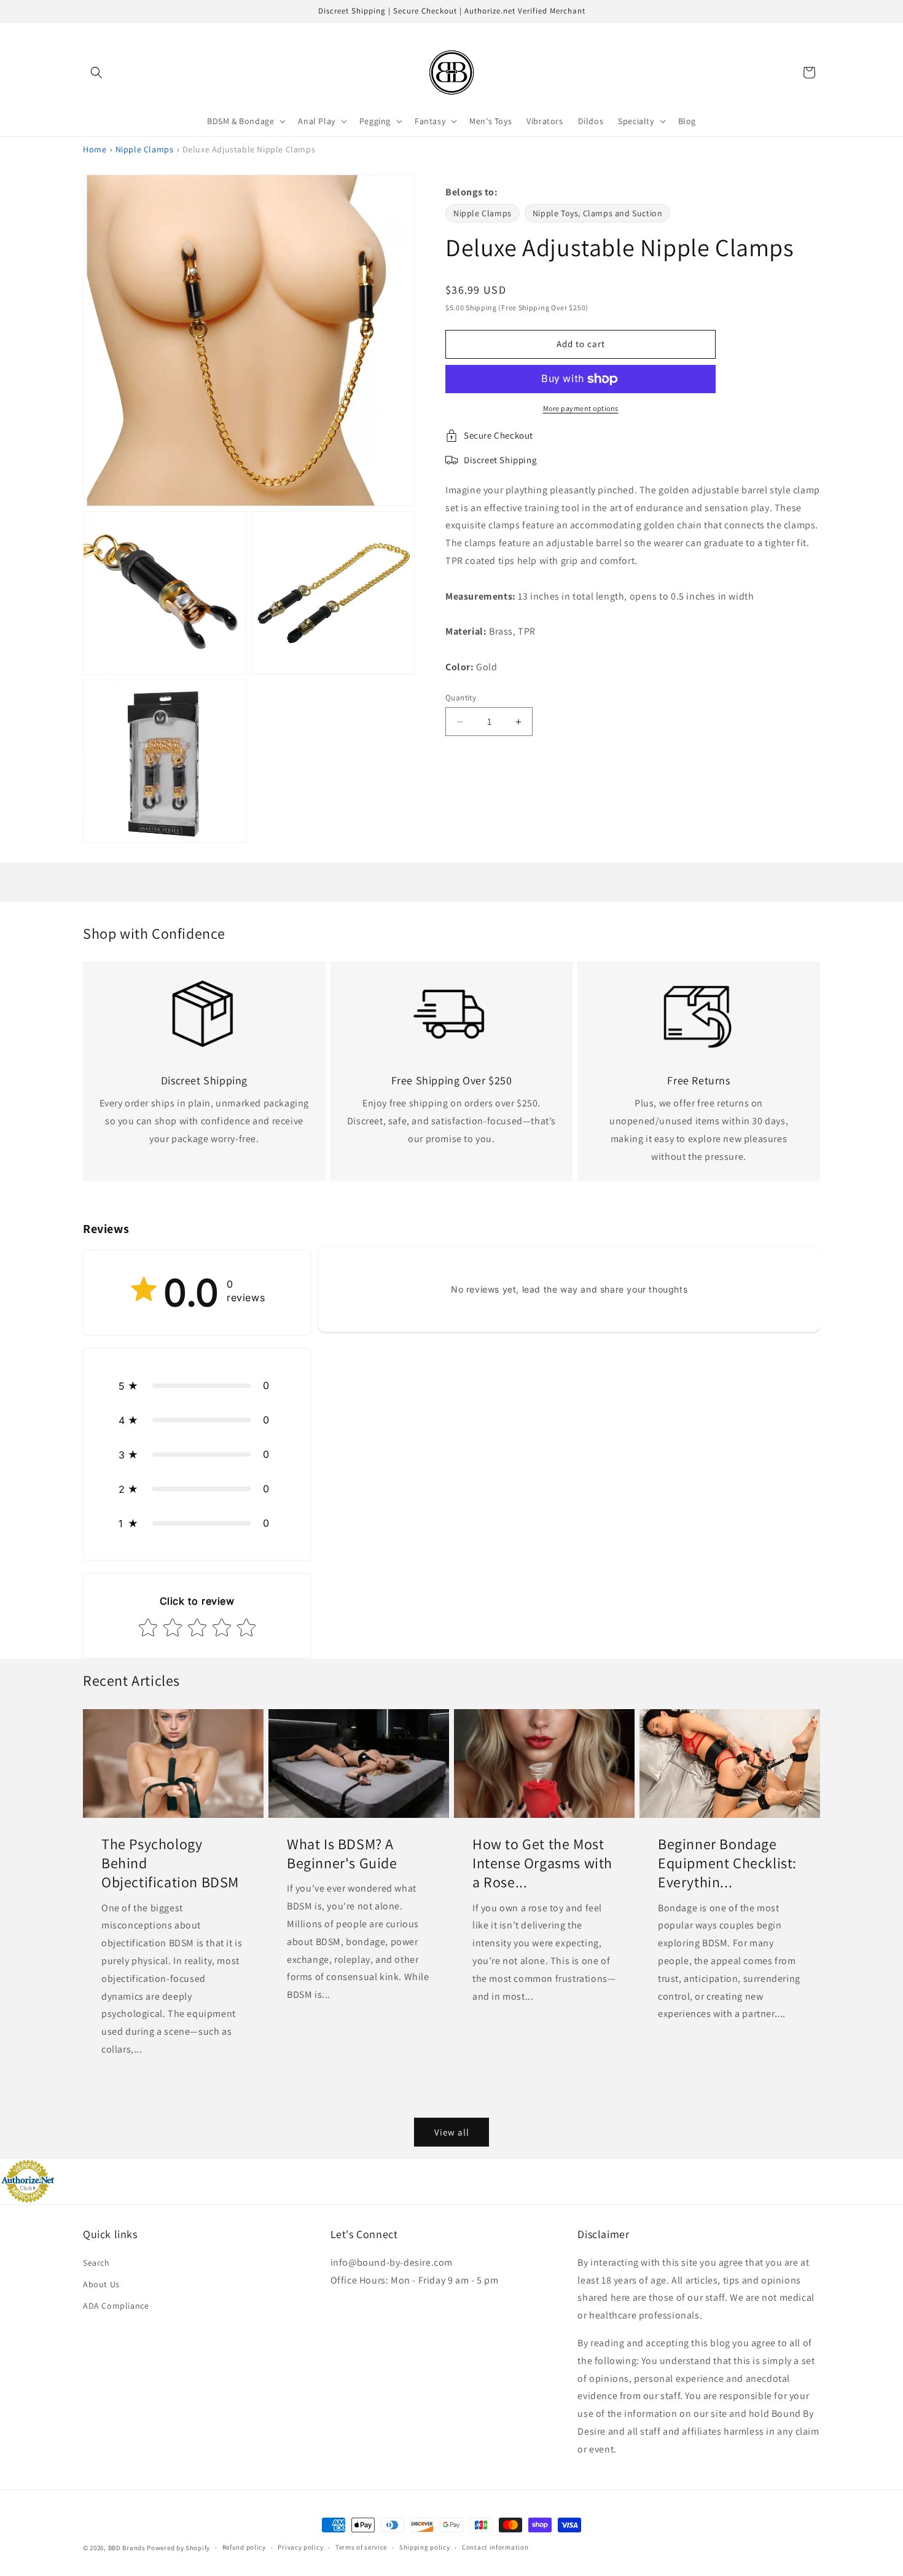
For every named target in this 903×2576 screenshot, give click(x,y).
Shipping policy (425, 2547)
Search (96, 2263)
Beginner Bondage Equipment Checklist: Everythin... (727, 1863)
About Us (101, 2284)
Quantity (461, 698)
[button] (96, 72)
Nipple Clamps (145, 149)
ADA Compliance (116, 2306)
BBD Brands (127, 2548)
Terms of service (361, 2547)
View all (452, 2132)
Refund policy (244, 2547)
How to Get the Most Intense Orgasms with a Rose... (542, 1863)
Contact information (495, 2547)
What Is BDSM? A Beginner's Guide (342, 1854)
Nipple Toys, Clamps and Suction (598, 213)
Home (95, 149)
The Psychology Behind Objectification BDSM (170, 1863)
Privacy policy (300, 2547)
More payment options (581, 408)
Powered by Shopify (178, 2548)
